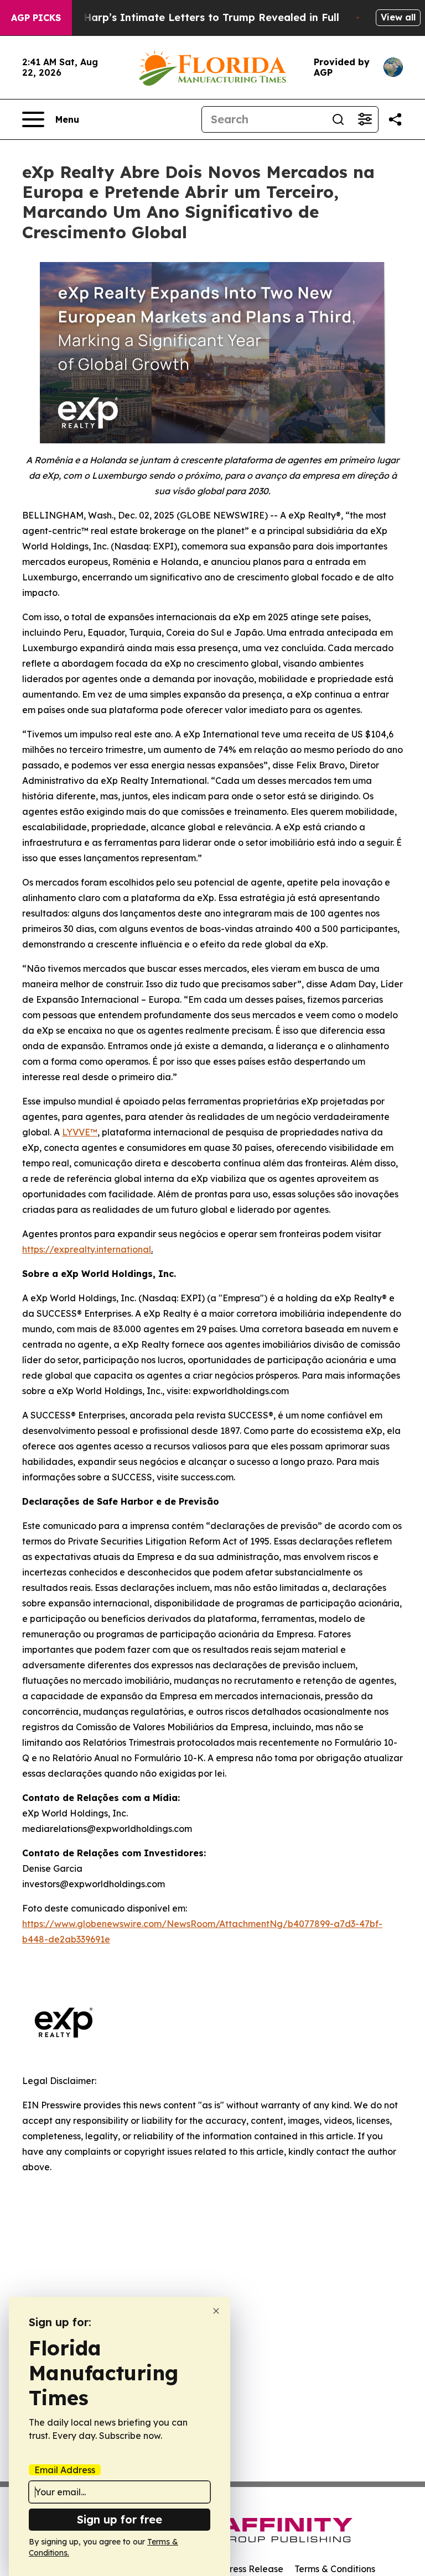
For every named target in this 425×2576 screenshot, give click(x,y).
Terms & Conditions (335, 2569)
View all (398, 17)
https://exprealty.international (87, 1249)
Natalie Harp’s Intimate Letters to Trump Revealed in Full (191, 17)
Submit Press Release (238, 2569)
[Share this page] (395, 119)
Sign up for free (120, 2519)
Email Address (65, 2470)
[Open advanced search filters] (365, 119)
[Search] (338, 119)
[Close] (216, 2311)
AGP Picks (36, 18)
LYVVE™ (80, 1132)
